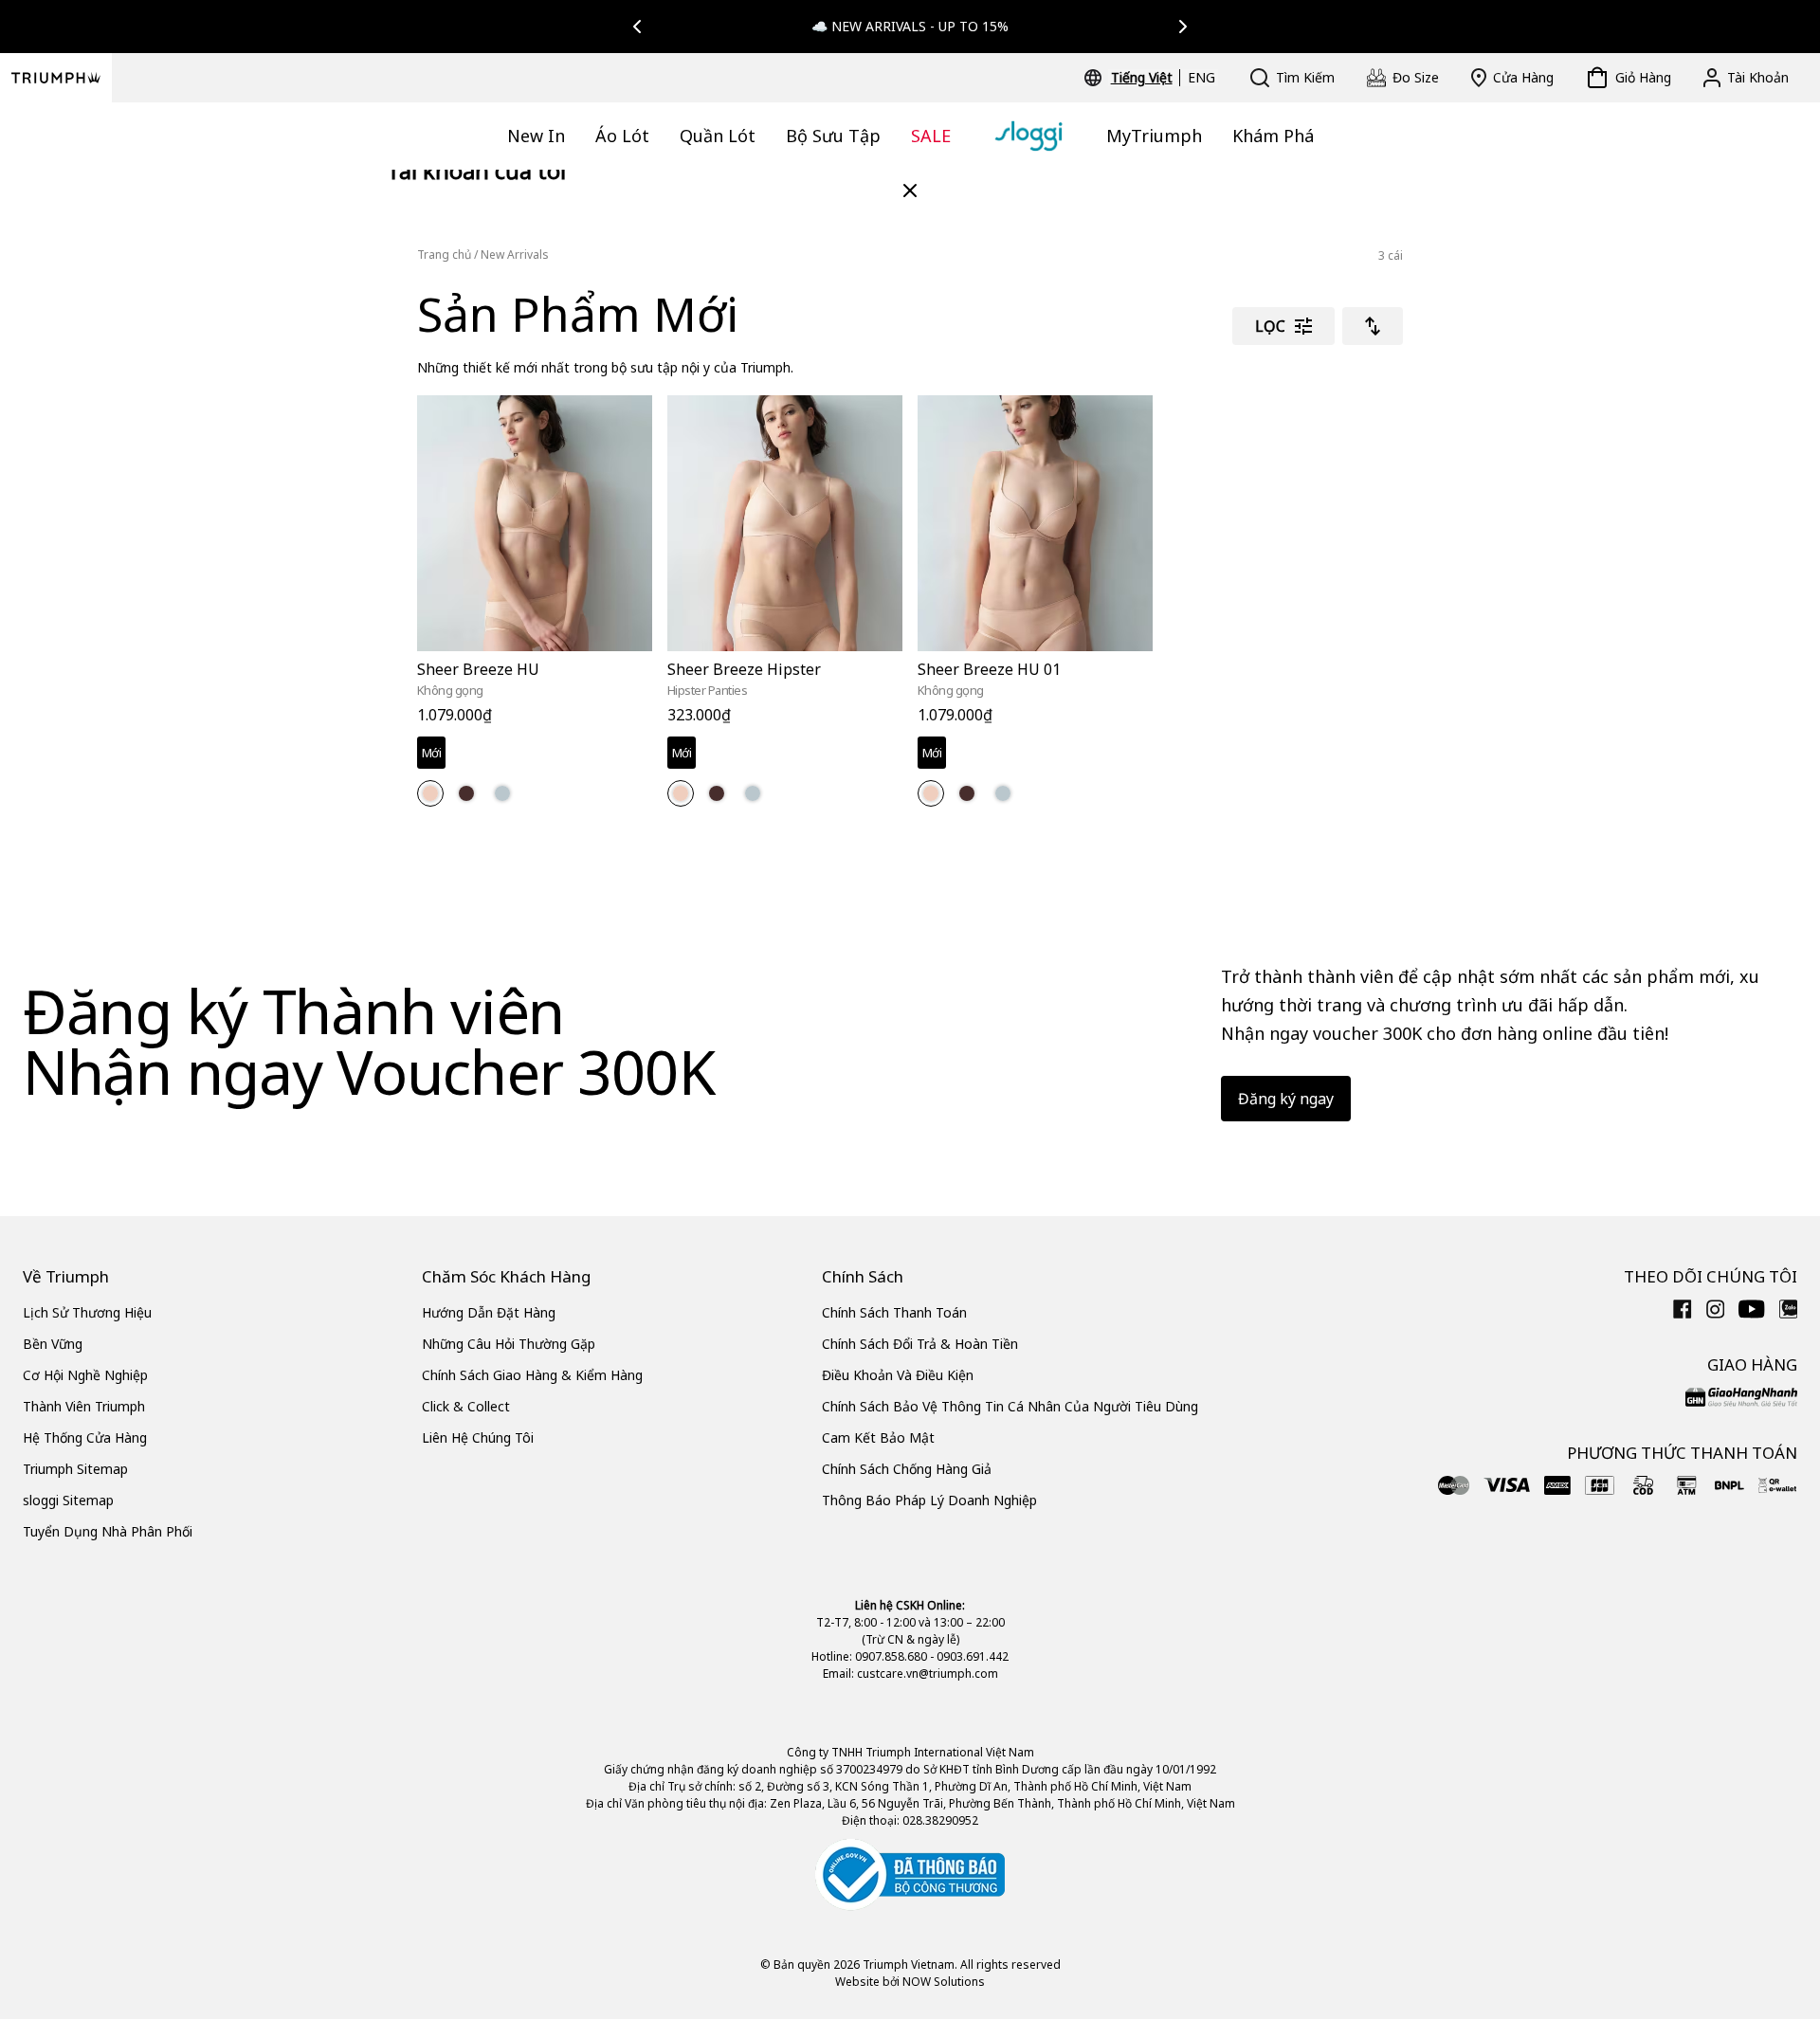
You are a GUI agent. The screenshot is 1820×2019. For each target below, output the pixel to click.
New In (536, 136)
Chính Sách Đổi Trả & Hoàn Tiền (920, 1344)
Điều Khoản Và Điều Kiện (898, 1375)
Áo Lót (622, 136)
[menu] (1163, 78)
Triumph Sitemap (75, 1469)
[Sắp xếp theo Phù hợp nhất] (1373, 326)
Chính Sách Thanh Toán (894, 1312)
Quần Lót (718, 136)
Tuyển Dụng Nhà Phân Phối (108, 1531)
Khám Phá (1273, 136)
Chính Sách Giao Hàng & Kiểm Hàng (532, 1375)
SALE (931, 136)
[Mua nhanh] (626, 655)
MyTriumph (1154, 136)
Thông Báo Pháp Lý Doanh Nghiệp (929, 1500)
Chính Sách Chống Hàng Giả (907, 1469)
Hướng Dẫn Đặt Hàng (489, 1312)
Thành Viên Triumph (84, 1406)
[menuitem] (1145, 78)
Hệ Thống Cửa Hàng (85, 1437)
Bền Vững (53, 1344)
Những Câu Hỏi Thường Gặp (509, 1344)
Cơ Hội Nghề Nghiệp (85, 1375)
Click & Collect (466, 1406)
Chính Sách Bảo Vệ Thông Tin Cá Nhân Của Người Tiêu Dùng (1010, 1406)
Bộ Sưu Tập (833, 136)
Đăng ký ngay (1286, 1099)
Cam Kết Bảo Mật (878, 1437)
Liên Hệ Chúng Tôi (478, 1437)
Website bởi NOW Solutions (910, 1982)
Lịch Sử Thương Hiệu (87, 1312)
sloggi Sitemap (68, 1500)
